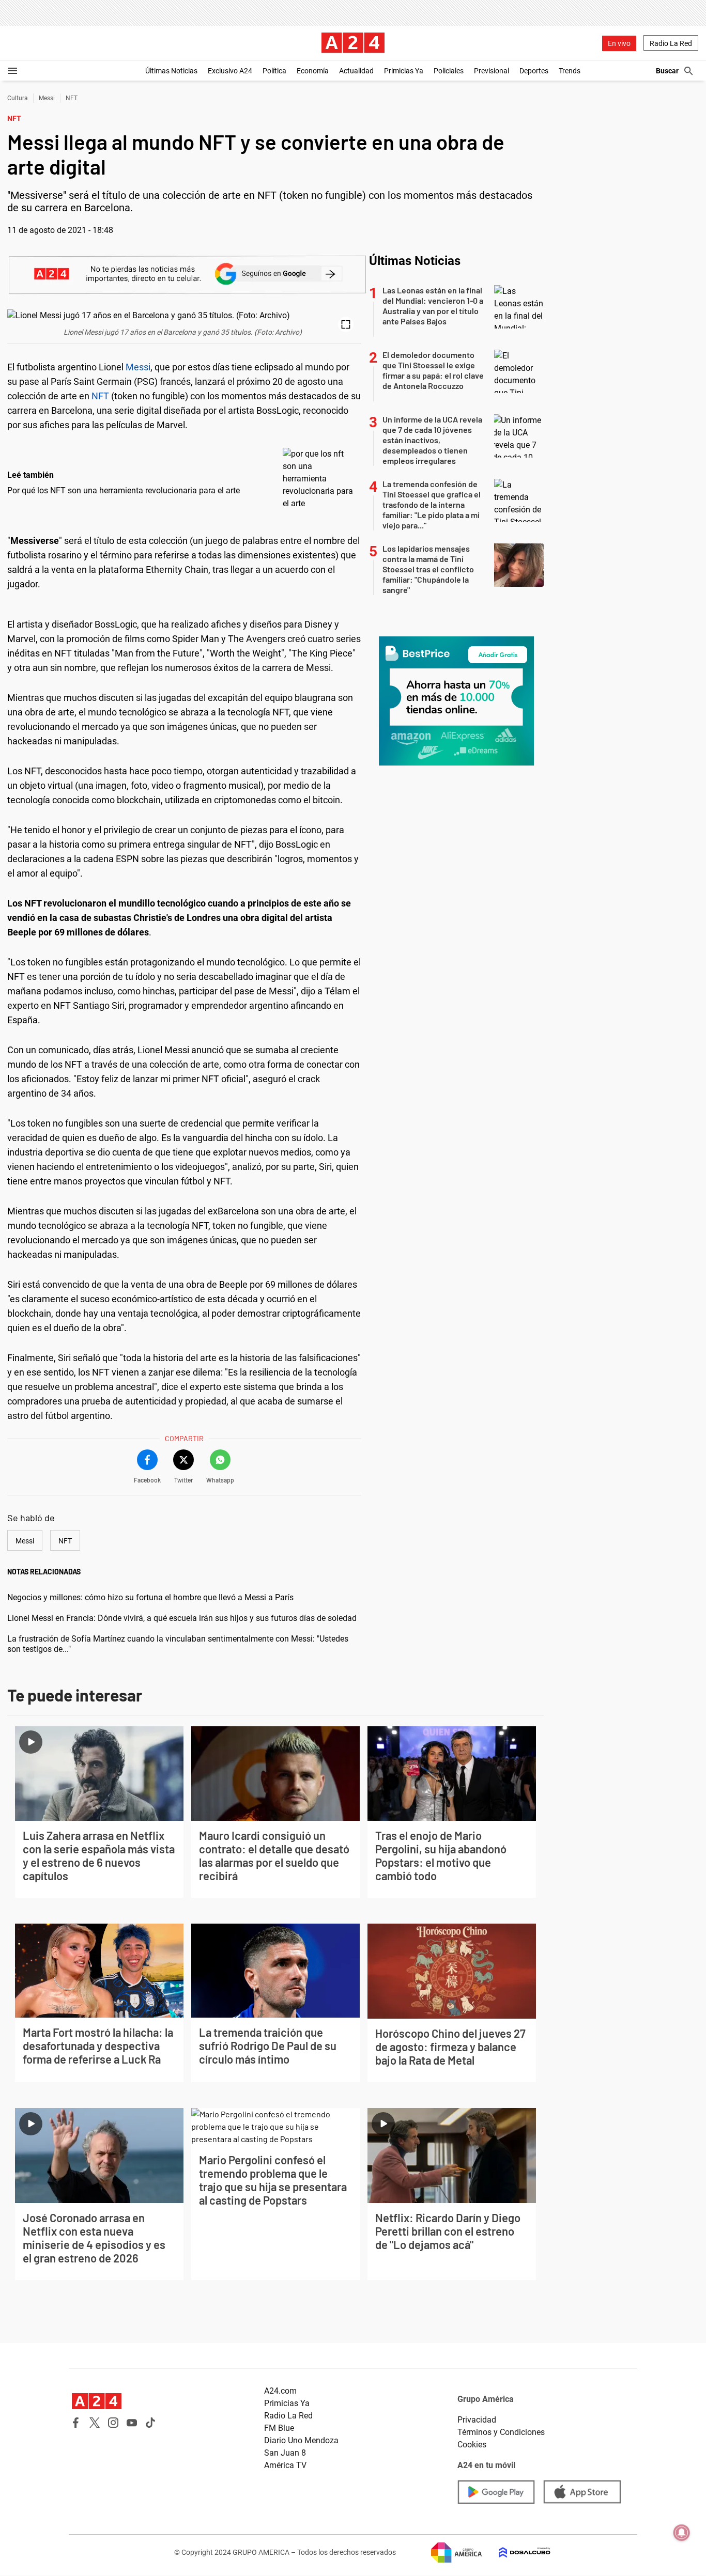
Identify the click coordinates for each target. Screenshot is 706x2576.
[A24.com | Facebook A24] (76, 2423)
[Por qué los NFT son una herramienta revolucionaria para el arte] (319, 479)
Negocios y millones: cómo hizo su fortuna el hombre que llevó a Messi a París (150, 1597)
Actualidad (356, 71)
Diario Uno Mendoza (301, 2440)
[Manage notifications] (682, 2533)
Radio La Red (671, 43)
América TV (285, 2465)
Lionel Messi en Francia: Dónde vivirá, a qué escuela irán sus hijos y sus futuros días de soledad (182, 1618)
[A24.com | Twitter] (95, 2423)
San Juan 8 (285, 2453)
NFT (72, 98)
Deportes (534, 71)
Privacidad (477, 2420)
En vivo (619, 43)
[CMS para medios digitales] (516, 2552)
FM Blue (279, 2428)
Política (274, 71)
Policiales (449, 71)
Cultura (18, 98)
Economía (313, 71)
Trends (570, 71)
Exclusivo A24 (230, 71)
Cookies (472, 2445)
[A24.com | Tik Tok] (150, 2423)
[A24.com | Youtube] (132, 2423)
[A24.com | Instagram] (113, 2423)
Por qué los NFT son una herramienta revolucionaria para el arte (124, 490)
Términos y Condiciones (501, 2432)
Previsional (492, 71)
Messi (47, 98)
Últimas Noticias (171, 71)
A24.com (280, 2391)
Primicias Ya (404, 71)
